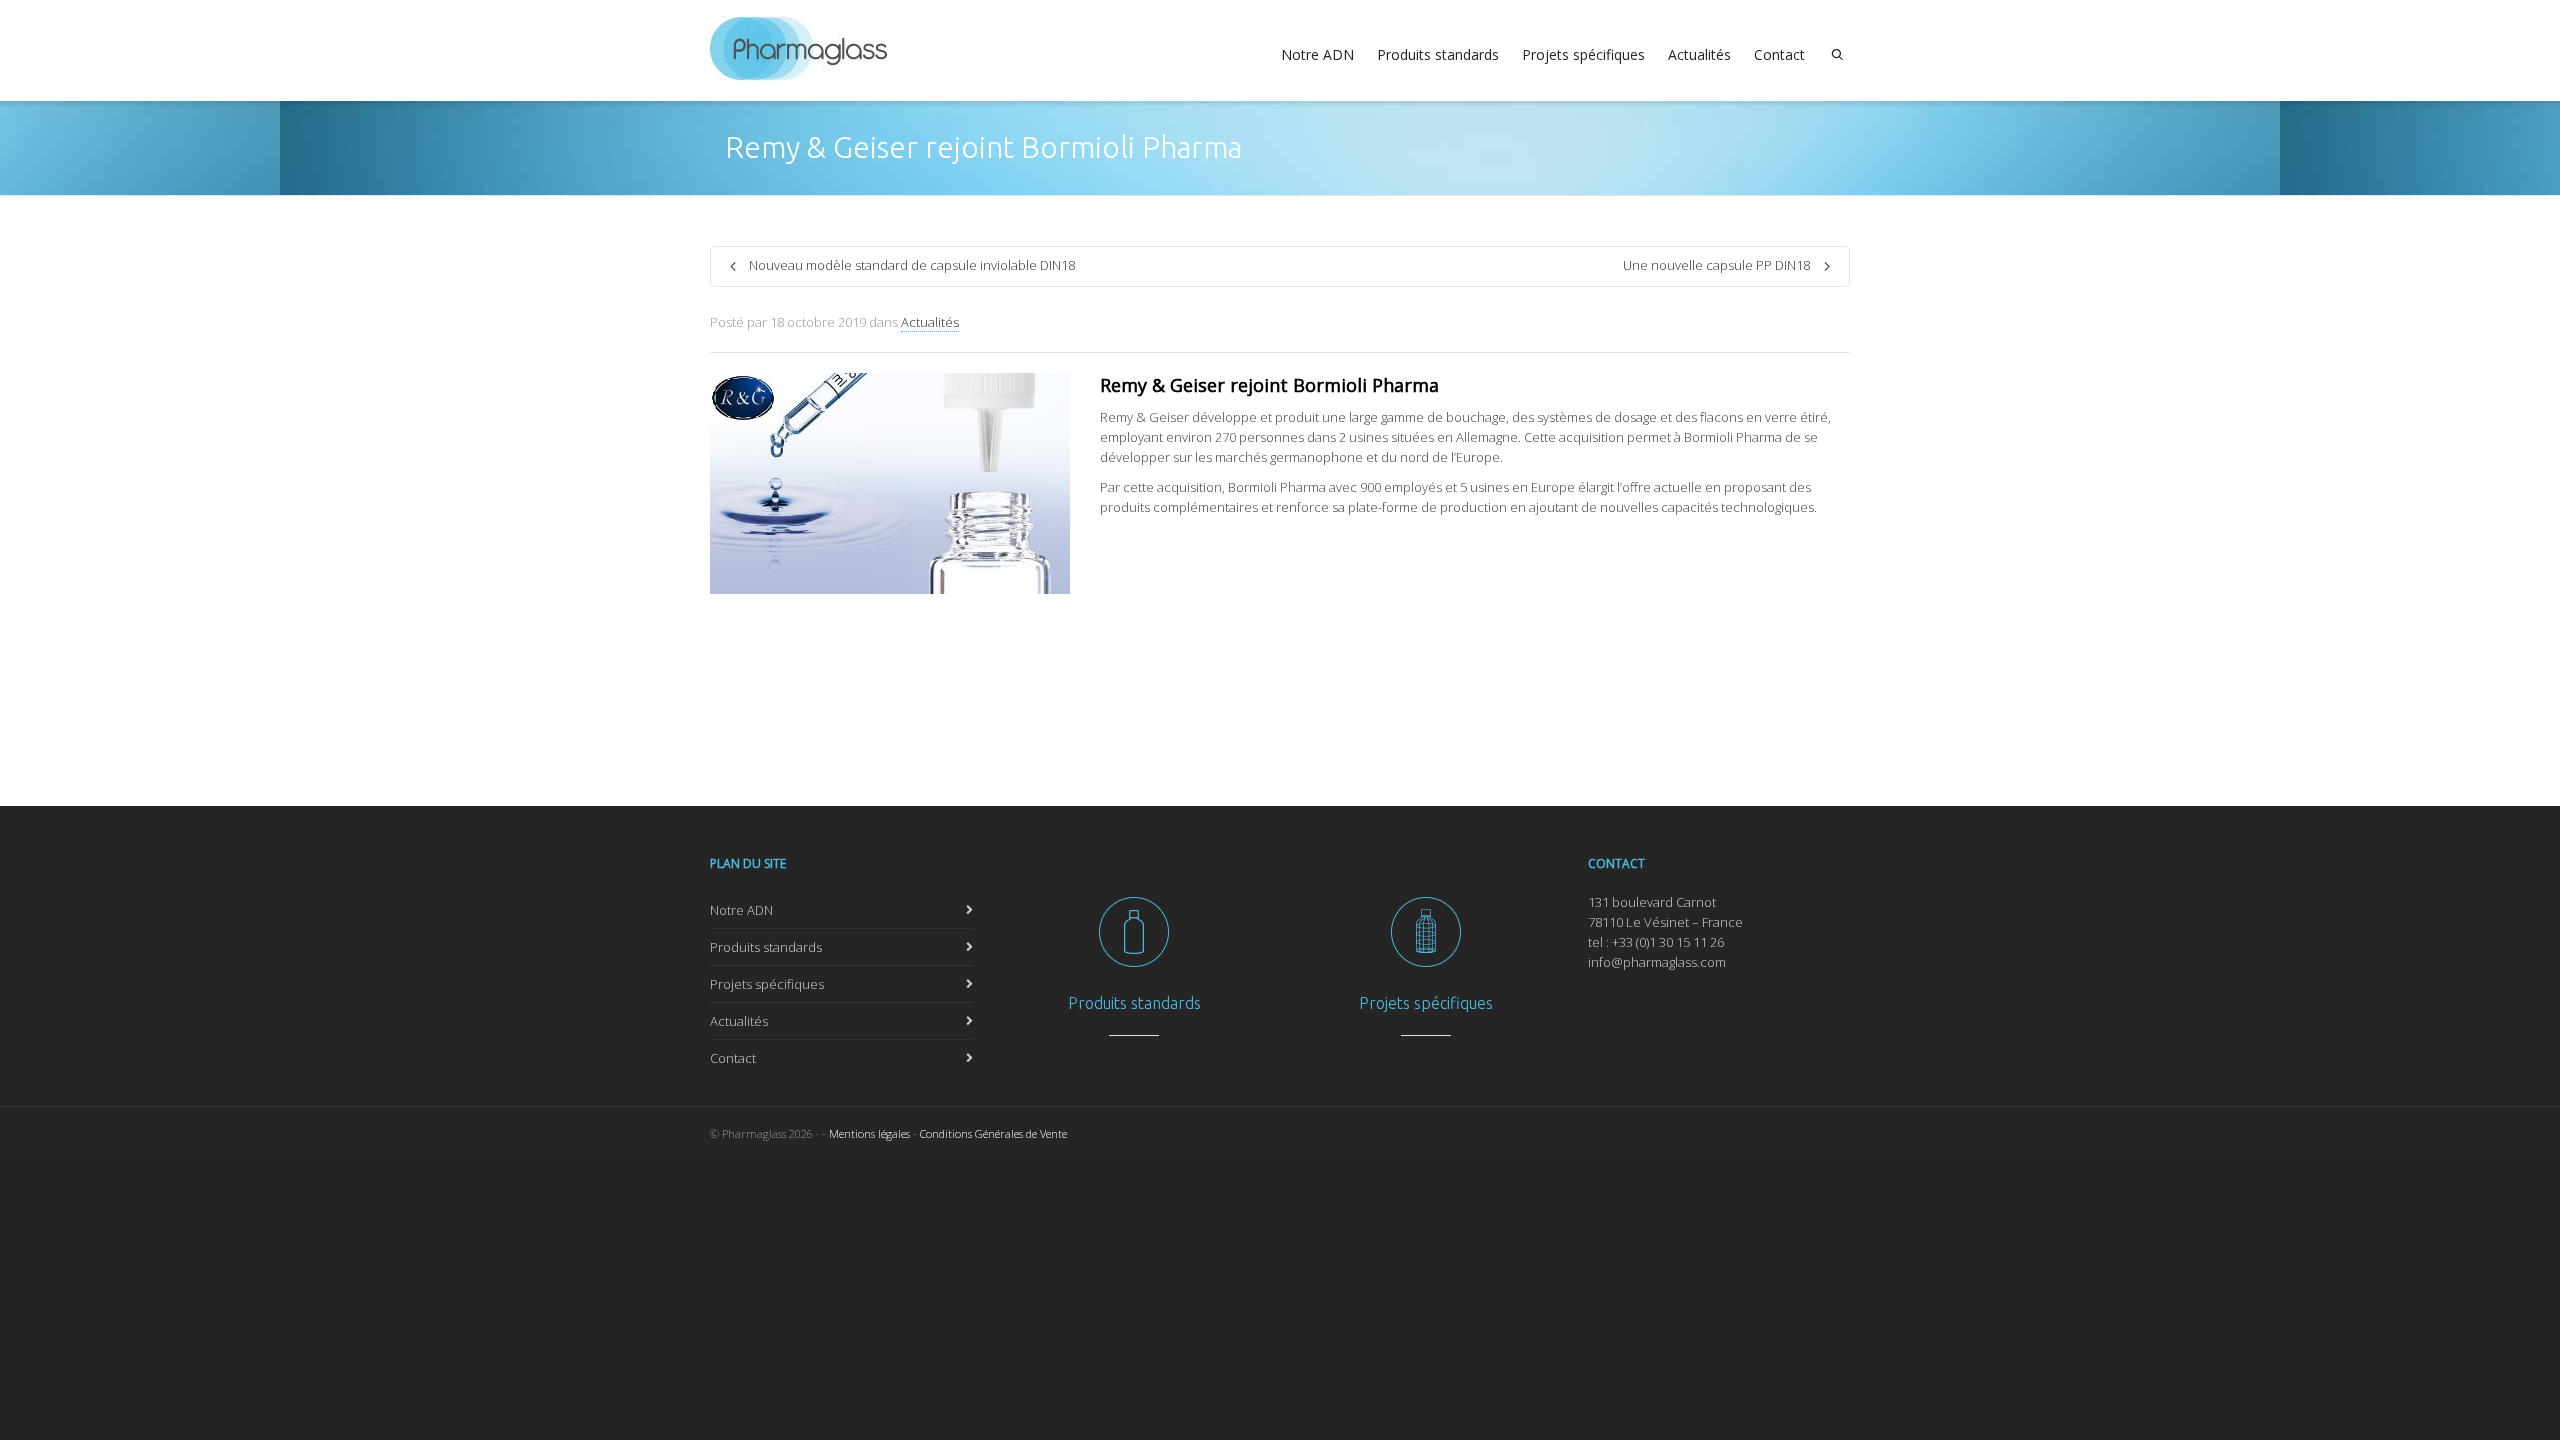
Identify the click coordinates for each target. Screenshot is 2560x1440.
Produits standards (1438, 54)
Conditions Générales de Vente (993, 1133)
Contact (1779, 54)
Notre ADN (1317, 54)
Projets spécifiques (1583, 54)
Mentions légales (869, 1133)
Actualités (1699, 54)
